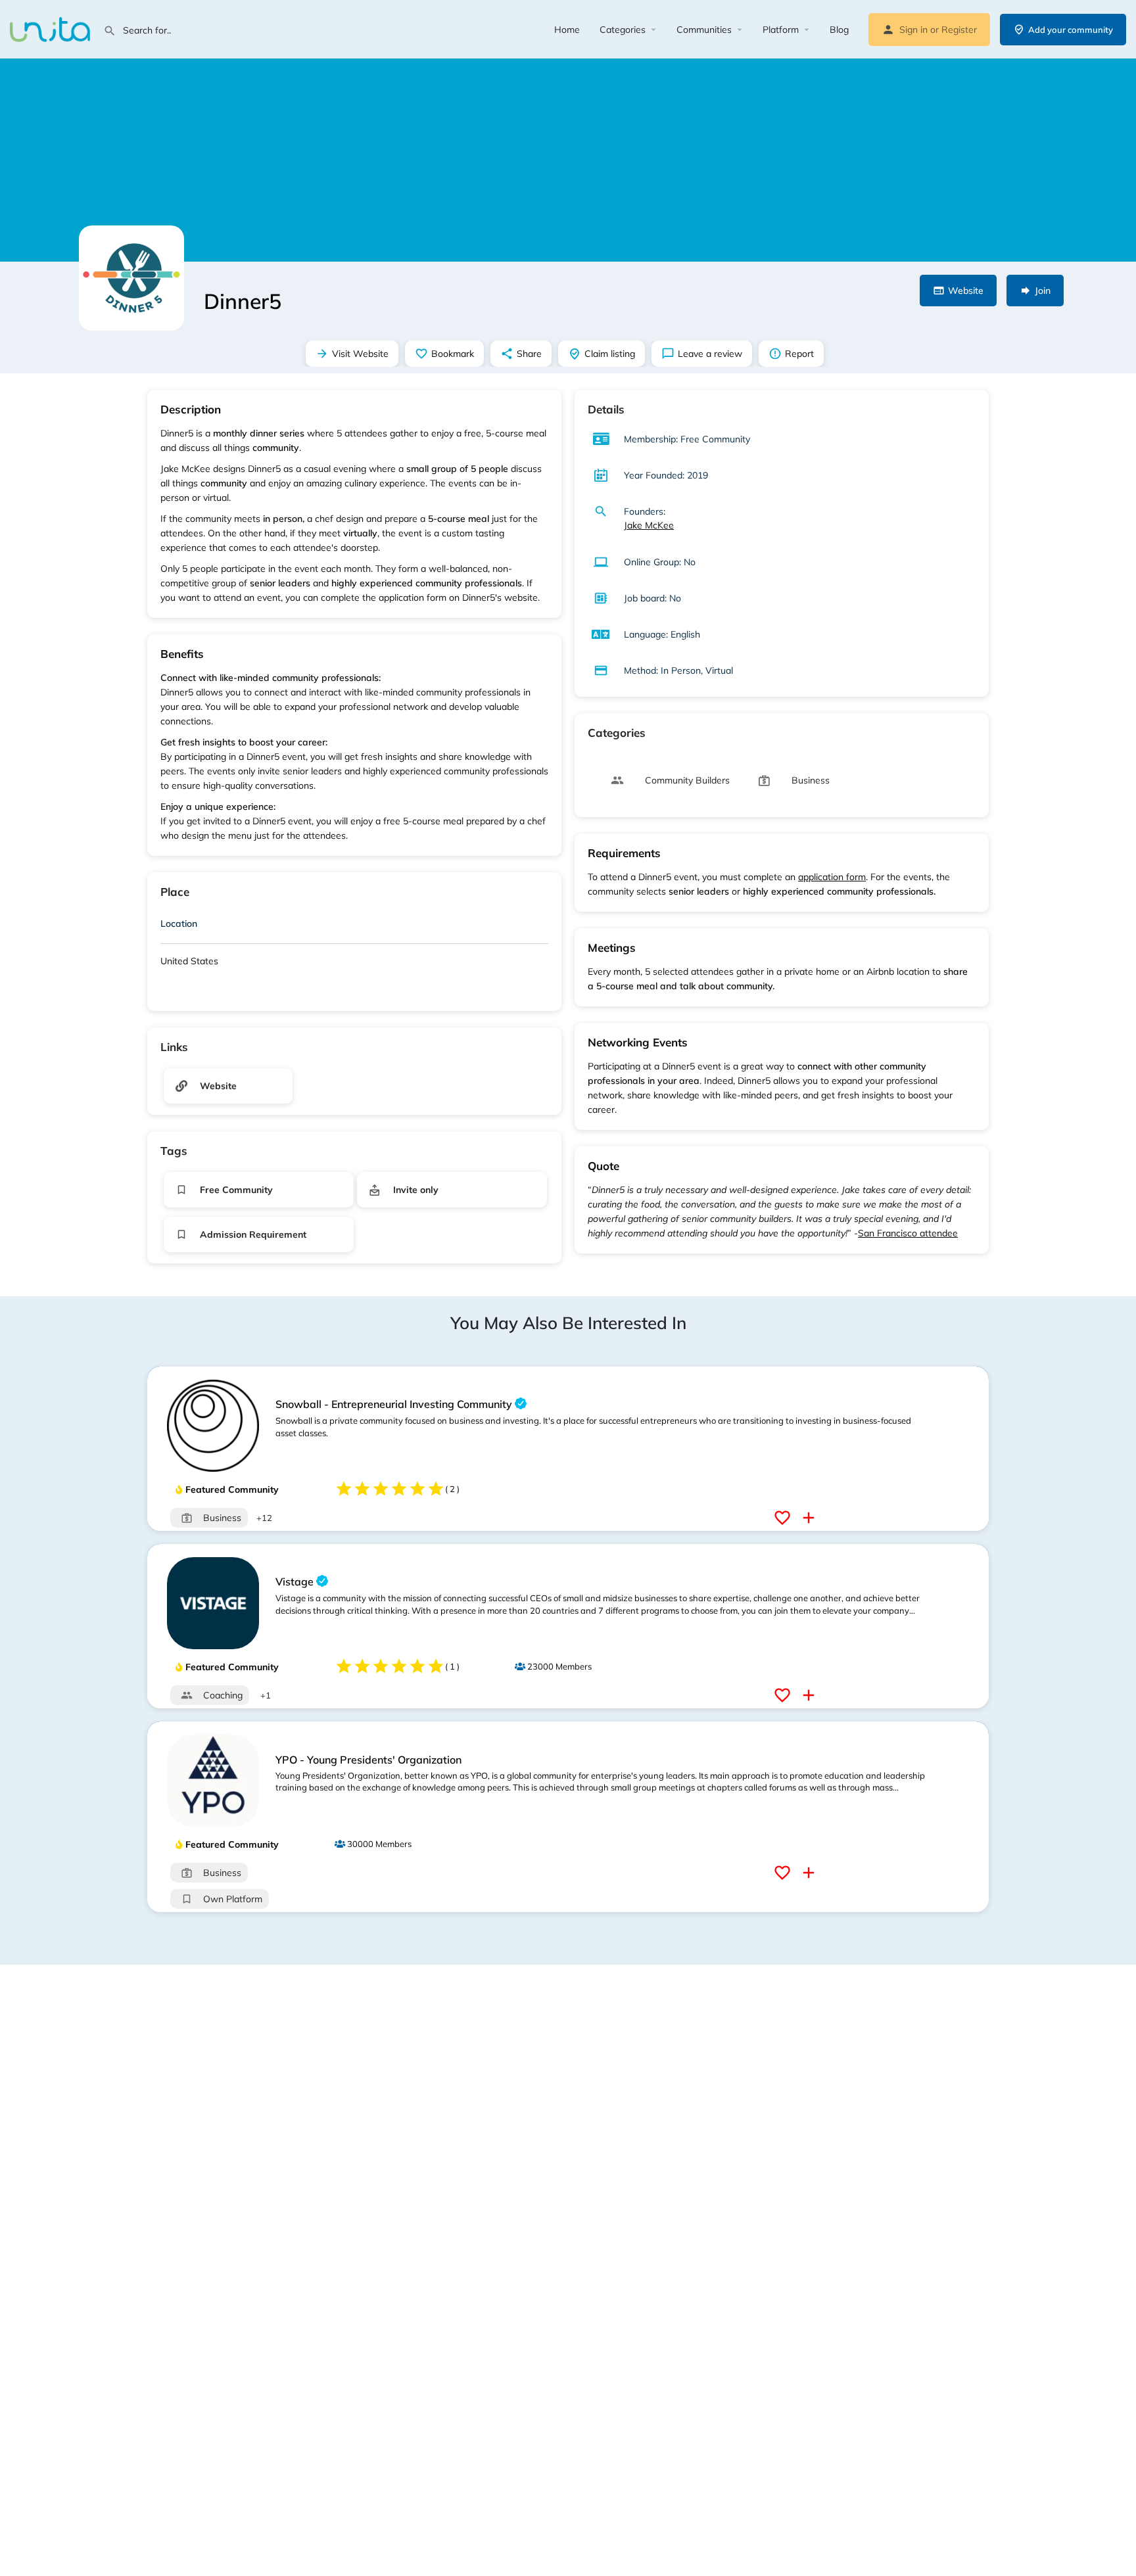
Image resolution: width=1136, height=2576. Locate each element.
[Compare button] (810, 1518)
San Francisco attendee (908, 1233)
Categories (623, 30)
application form (832, 877)
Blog (839, 30)
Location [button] (179, 924)
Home (567, 30)
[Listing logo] (131, 278)
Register (959, 30)
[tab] (354, 926)
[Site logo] (52, 28)
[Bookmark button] (784, 1518)
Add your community (1071, 30)
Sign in (913, 30)
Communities (704, 30)
